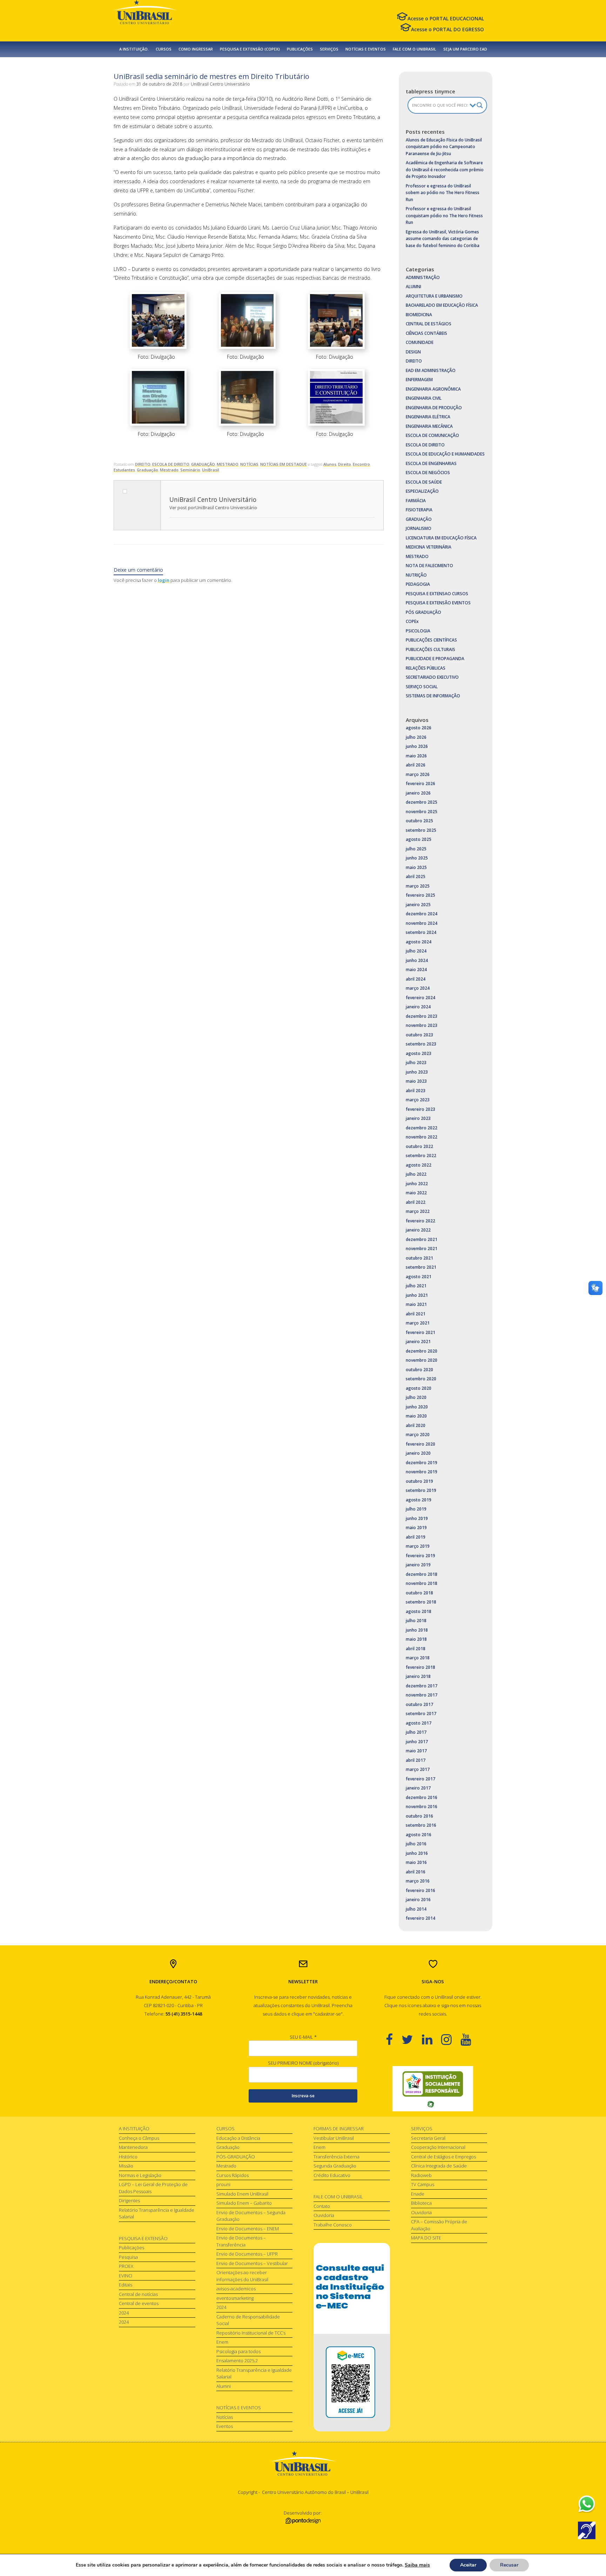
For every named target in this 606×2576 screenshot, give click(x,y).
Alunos (330, 464)
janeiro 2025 (418, 905)
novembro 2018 (422, 1583)
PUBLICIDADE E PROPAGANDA (435, 659)
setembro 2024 (421, 932)
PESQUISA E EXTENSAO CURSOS (437, 594)
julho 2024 (416, 951)
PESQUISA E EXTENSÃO (143, 2238)
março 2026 (418, 774)
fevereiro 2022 (420, 1221)
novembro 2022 (422, 1137)
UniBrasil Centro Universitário (220, 84)
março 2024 (418, 988)
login (164, 580)
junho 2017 (417, 1742)
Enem (222, 2342)
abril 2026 (416, 765)
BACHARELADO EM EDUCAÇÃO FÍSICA (442, 305)
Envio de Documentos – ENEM (248, 2229)
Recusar (509, 2565)
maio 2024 (416, 970)
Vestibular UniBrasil (334, 2138)
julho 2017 (416, 1732)
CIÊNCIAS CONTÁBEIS (426, 333)
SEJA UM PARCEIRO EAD (465, 49)
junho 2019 (417, 1518)
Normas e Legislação (140, 2175)
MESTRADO (228, 464)
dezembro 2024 (422, 914)
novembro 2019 (422, 1472)
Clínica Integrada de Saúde (439, 2166)
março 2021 (418, 1323)
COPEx (412, 621)
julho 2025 (416, 849)
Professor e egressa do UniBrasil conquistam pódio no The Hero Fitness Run (444, 215)
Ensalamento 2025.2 (237, 2361)
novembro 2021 (422, 1249)
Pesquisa (128, 2257)
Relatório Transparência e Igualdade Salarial (157, 2213)
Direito (345, 464)
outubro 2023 (419, 1035)
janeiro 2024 (418, 1007)
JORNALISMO (419, 528)
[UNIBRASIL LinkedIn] (432, 2039)
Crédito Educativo (332, 2175)
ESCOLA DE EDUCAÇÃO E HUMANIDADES (445, 454)
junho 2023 (417, 1072)
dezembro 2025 (422, 802)
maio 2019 (416, 1528)
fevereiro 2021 (420, 1332)
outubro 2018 (419, 1593)
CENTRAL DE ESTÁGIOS (429, 324)
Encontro (361, 464)
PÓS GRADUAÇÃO (423, 612)
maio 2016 (416, 1862)
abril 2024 (416, 979)
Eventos (225, 2426)
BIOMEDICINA (419, 315)
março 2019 (418, 1546)
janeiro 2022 (418, 1230)
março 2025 (418, 886)
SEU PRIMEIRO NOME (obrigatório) (303, 2063)
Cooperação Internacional (438, 2147)
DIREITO (143, 464)
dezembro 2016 (422, 1797)
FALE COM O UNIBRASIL (415, 49)
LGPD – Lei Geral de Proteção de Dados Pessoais (153, 2188)
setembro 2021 (421, 1267)
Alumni (224, 2386)
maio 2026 (416, 756)
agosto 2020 (419, 1388)
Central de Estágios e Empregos (443, 2157)
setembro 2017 (421, 1714)
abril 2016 (416, 1872)
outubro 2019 (419, 1481)
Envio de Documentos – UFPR (247, 2254)
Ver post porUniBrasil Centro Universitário (213, 508)
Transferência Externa (336, 2157)
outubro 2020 (419, 1370)
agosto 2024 (419, 942)
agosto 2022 (419, 1165)
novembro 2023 (422, 1025)
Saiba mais (417, 2565)
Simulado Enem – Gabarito (244, 2203)
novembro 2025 (422, 812)
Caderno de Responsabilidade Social (248, 2320)
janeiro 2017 (418, 1788)
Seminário (190, 470)
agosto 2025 (419, 839)
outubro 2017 (419, 1704)
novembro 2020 (422, 1360)
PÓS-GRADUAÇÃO (236, 2157)
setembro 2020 (421, 1379)
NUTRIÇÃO (416, 575)
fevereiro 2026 (420, 784)
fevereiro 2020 (420, 1444)
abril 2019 (416, 1537)
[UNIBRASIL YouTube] (470, 2039)
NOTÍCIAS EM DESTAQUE (284, 464)
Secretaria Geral (428, 2138)
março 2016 (418, 1881)
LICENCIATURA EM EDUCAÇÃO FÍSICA (441, 538)
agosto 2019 (419, 1500)
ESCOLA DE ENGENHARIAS (431, 463)
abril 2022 (416, 1202)
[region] (433, 2089)
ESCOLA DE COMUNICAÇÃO (432, 435)
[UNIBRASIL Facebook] (394, 2039)
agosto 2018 (419, 1611)
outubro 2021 (419, 1258)
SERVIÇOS (329, 49)
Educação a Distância (238, 2138)
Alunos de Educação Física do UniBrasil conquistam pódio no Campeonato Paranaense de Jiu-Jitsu (444, 147)
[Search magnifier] (480, 105)
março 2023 (418, 1100)
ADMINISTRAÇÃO (423, 277)
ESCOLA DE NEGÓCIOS (428, 473)
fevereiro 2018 (420, 1667)
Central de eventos (139, 2303)
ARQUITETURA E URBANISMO (434, 296)
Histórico (128, 2157)
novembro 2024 (422, 923)
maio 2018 (416, 1639)
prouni (223, 2184)
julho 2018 (416, 1621)
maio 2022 (416, 1193)
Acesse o (446, 18)
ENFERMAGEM (419, 380)
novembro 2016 (422, 1807)
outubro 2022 (419, 1146)
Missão (126, 2166)
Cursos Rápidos (233, 2175)
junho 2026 (417, 746)
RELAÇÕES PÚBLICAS (426, 668)
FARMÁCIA (416, 501)
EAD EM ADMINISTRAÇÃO (431, 370)
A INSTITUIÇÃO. (134, 49)
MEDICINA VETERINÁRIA (429, 547)
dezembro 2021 (422, 1239)
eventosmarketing (235, 2298)
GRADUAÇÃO (203, 464)
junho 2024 (417, 960)
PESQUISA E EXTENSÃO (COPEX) (250, 49)
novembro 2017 (422, 1695)
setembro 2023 (421, 1044)
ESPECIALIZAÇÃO (422, 491)
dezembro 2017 (422, 1686)
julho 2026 (416, 737)
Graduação (147, 470)
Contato (322, 2206)
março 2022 (418, 1211)
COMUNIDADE (420, 342)
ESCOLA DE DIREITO (171, 464)
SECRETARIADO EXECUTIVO (432, 677)
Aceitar (468, 2565)
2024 (124, 2313)
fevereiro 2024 (420, 998)
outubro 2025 (419, 821)
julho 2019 (416, 1509)
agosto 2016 (419, 1835)
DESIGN (413, 352)
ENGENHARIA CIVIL (424, 398)
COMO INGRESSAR (196, 49)
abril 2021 (416, 1314)
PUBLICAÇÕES (300, 49)
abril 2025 (416, 877)
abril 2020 (416, 1425)
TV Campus (423, 2184)
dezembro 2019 (422, 1463)
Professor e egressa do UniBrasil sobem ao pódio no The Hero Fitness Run (443, 193)
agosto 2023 (419, 1053)
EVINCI (126, 2276)
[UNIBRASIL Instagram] (451, 2039)
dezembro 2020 (422, 1351)
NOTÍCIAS (249, 464)
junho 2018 (417, 1630)
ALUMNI (413, 287)
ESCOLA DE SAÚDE (424, 482)
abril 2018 (416, 1649)
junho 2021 (417, 1295)
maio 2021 (416, 1304)
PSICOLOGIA (418, 631)
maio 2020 (416, 1416)
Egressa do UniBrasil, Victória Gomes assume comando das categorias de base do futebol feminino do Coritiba (443, 239)
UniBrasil (211, 470)
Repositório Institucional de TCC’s (251, 2333)
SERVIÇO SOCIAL (422, 687)
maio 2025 (416, 867)
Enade (418, 2194)
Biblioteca (421, 2203)
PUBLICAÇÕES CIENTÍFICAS (431, 640)
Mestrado (169, 470)
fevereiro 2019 (420, 1556)
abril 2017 (416, 1760)
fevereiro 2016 (420, 1890)
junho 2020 (417, 1407)
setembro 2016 (421, 1825)
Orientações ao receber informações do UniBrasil (242, 2276)
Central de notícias (138, 2294)
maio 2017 (416, 1751)
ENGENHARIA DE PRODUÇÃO (434, 408)
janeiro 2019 (418, 1565)
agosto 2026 (419, 728)
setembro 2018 (421, 1602)
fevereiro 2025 (420, 895)
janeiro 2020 (418, 1453)
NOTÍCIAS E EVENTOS (366, 49)
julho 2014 (416, 1909)
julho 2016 (416, 1844)
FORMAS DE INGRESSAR (339, 2129)
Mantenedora (133, 2147)
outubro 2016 (419, 1816)
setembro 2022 (421, 1156)
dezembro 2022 (422, 1128)
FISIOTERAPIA (419, 510)
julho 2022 (416, 1174)
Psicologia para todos (238, 2351)
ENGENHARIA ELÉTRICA (428, 417)
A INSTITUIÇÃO (134, 2129)
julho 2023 (416, 1063)
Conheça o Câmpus (139, 2138)
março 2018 (418, 1658)
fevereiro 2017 (420, 1779)
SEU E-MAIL (303, 2037)
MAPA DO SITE (426, 2238)
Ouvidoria (324, 2215)
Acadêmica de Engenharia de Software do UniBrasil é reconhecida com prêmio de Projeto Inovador (445, 170)
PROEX (126, 2266)
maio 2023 (416, 1081)
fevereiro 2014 (420, 1918)
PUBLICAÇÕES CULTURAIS (430, 649)
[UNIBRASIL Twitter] (412, 2039)
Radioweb (421, 2175)
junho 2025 (417, 858)
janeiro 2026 (418, 793)
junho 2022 (417, 1184)
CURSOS (164, 49)
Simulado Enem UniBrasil (242, 2194)
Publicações (132, 2248)
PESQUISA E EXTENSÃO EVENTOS (438, 603)
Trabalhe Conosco (333, 2225)
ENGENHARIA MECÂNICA (429, 426)
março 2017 (418, 1769)
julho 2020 (416, 1397)
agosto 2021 (419, 1277)
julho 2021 (416, 1286)
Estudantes (124, 470)
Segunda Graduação (335, 2166)
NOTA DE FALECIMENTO (429, 566)
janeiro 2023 (418, 1118)
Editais (126, 2285)
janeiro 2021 (418, 1342)
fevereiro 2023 (420, 1109)
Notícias (225, 2417)
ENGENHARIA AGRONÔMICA (433, 389)
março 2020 (418, 1435)
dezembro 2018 (422, 1574)
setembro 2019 (421, 1490)
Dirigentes (129, 2200)
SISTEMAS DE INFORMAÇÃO (433, 696)
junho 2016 (417, 1853)
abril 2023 (416, 1091)
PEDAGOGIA (418, 584)
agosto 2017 (419, 1723)
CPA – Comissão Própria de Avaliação (439, 2225)
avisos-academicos (236, 2289)
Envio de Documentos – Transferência (241, 2241)
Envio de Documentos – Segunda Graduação (251, 2216)
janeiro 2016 (418, 1900)
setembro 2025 (421, 830)
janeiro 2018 (418, 1676)
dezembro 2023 (422, 1016)
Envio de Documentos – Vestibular (252, 2263)
